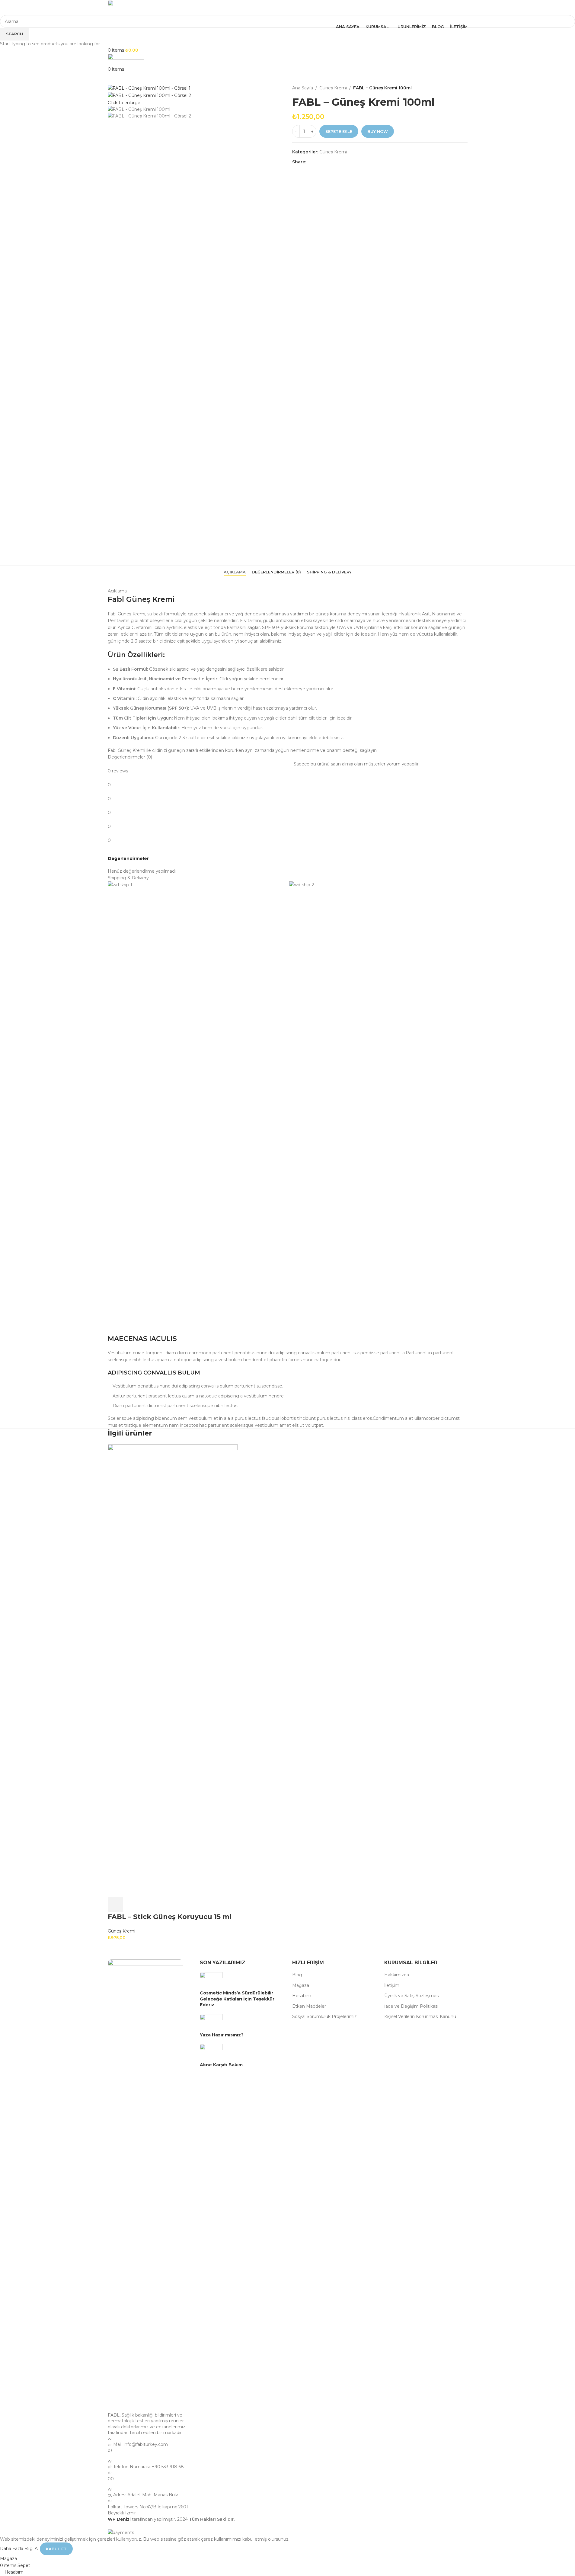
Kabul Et (56, 2549)
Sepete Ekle (339, 131)
